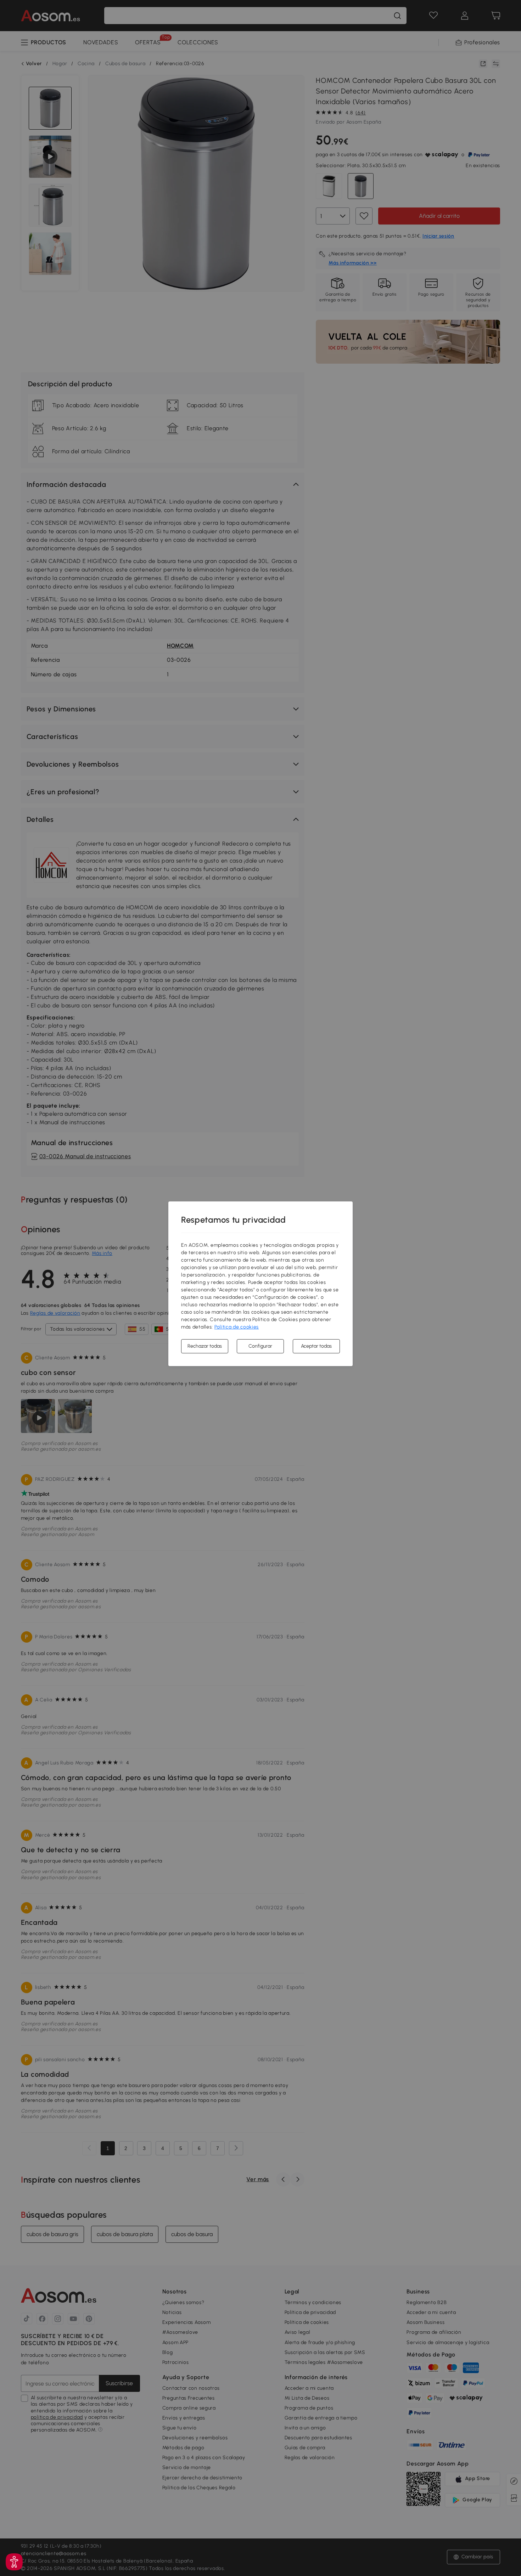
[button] (14, 2562)
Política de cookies (237, 1327)
